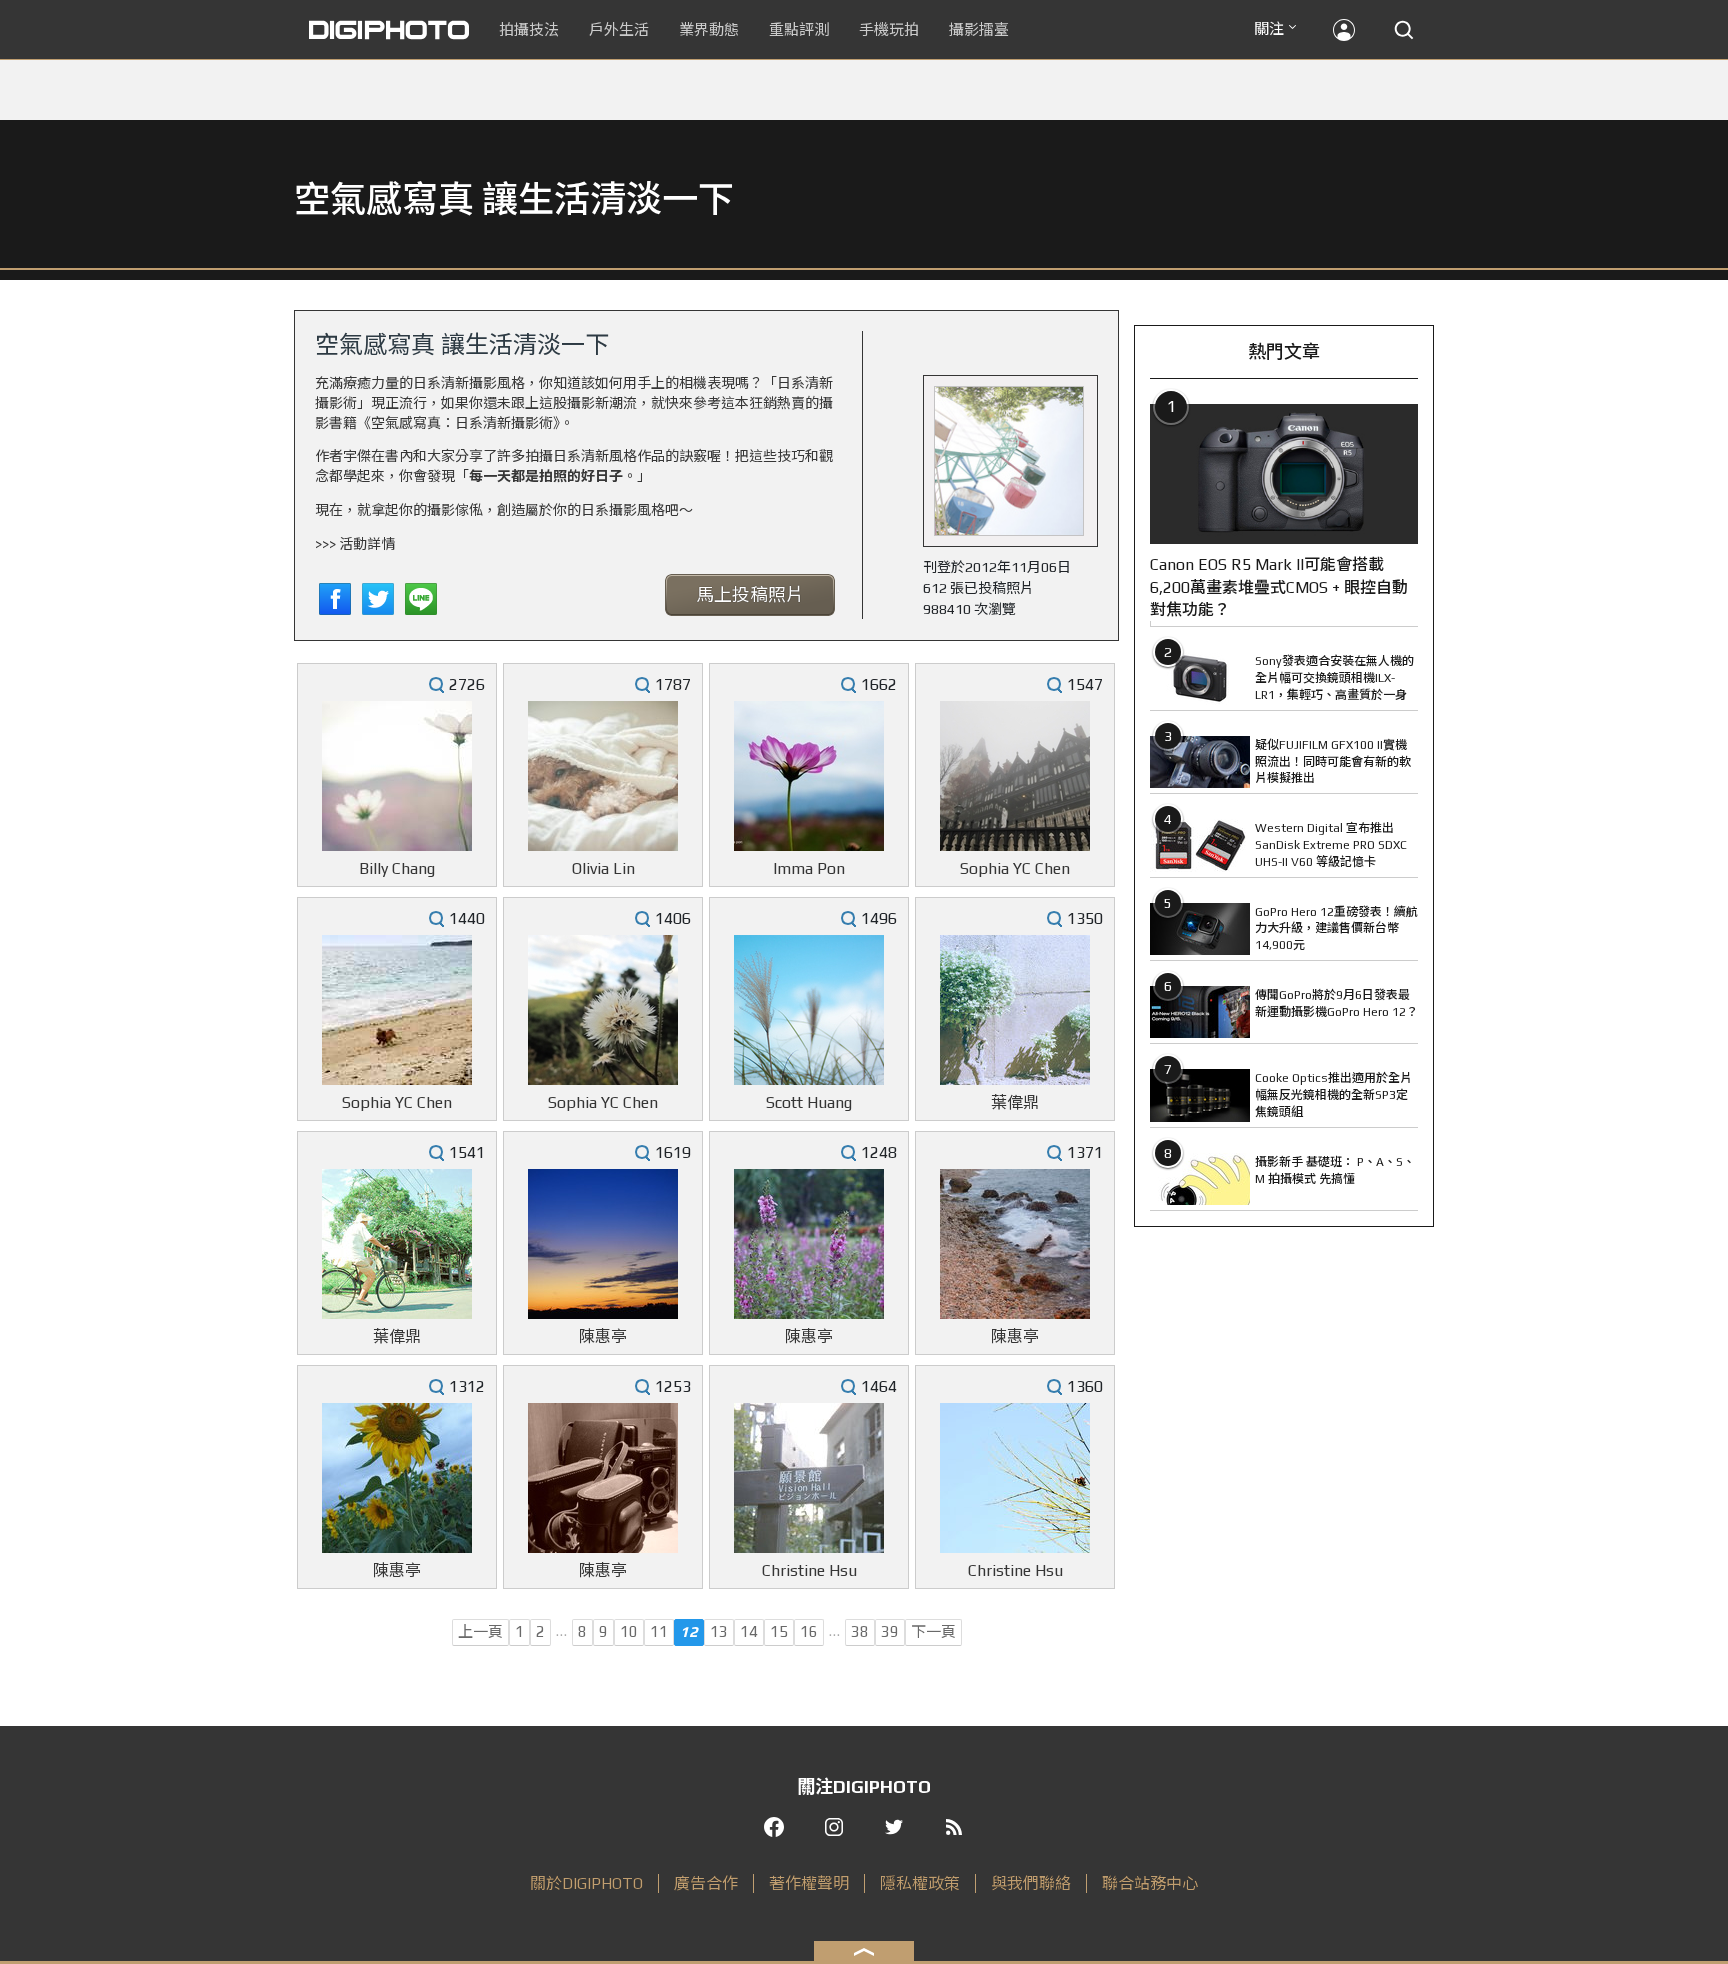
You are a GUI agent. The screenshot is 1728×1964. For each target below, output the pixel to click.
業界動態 (709, 29)
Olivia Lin (603, 868)
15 (779, 1631)
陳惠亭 (603, 1336)
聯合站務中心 (1150, 1883)
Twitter (378, 599)
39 (890, 1631)
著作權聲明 (809, 1883)
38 (860, 1631)
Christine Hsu (809, 1570)
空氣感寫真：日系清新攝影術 (462, 423)
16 (809, 1631)
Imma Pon (809, 868)
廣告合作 (706, 1883)
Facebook (335, 599)
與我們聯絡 (1031, 1883)
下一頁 (933, 1631)
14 (749, 1631)
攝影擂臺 (979, 29)
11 (659, 1631)
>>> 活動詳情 (355, 544)
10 (629, 1631)
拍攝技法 (529, 29)
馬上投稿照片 (750, 594)
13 (719, 1631)
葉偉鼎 (1015, 1102)
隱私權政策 (920, 1883)
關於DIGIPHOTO (586, 1883)
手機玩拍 (889, 29)
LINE (421, 599)
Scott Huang (809, 1102)
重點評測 (799, 29)
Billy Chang (397, 868)
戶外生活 (619, 29)
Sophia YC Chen (1015, 868)
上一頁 (480, 1631)
